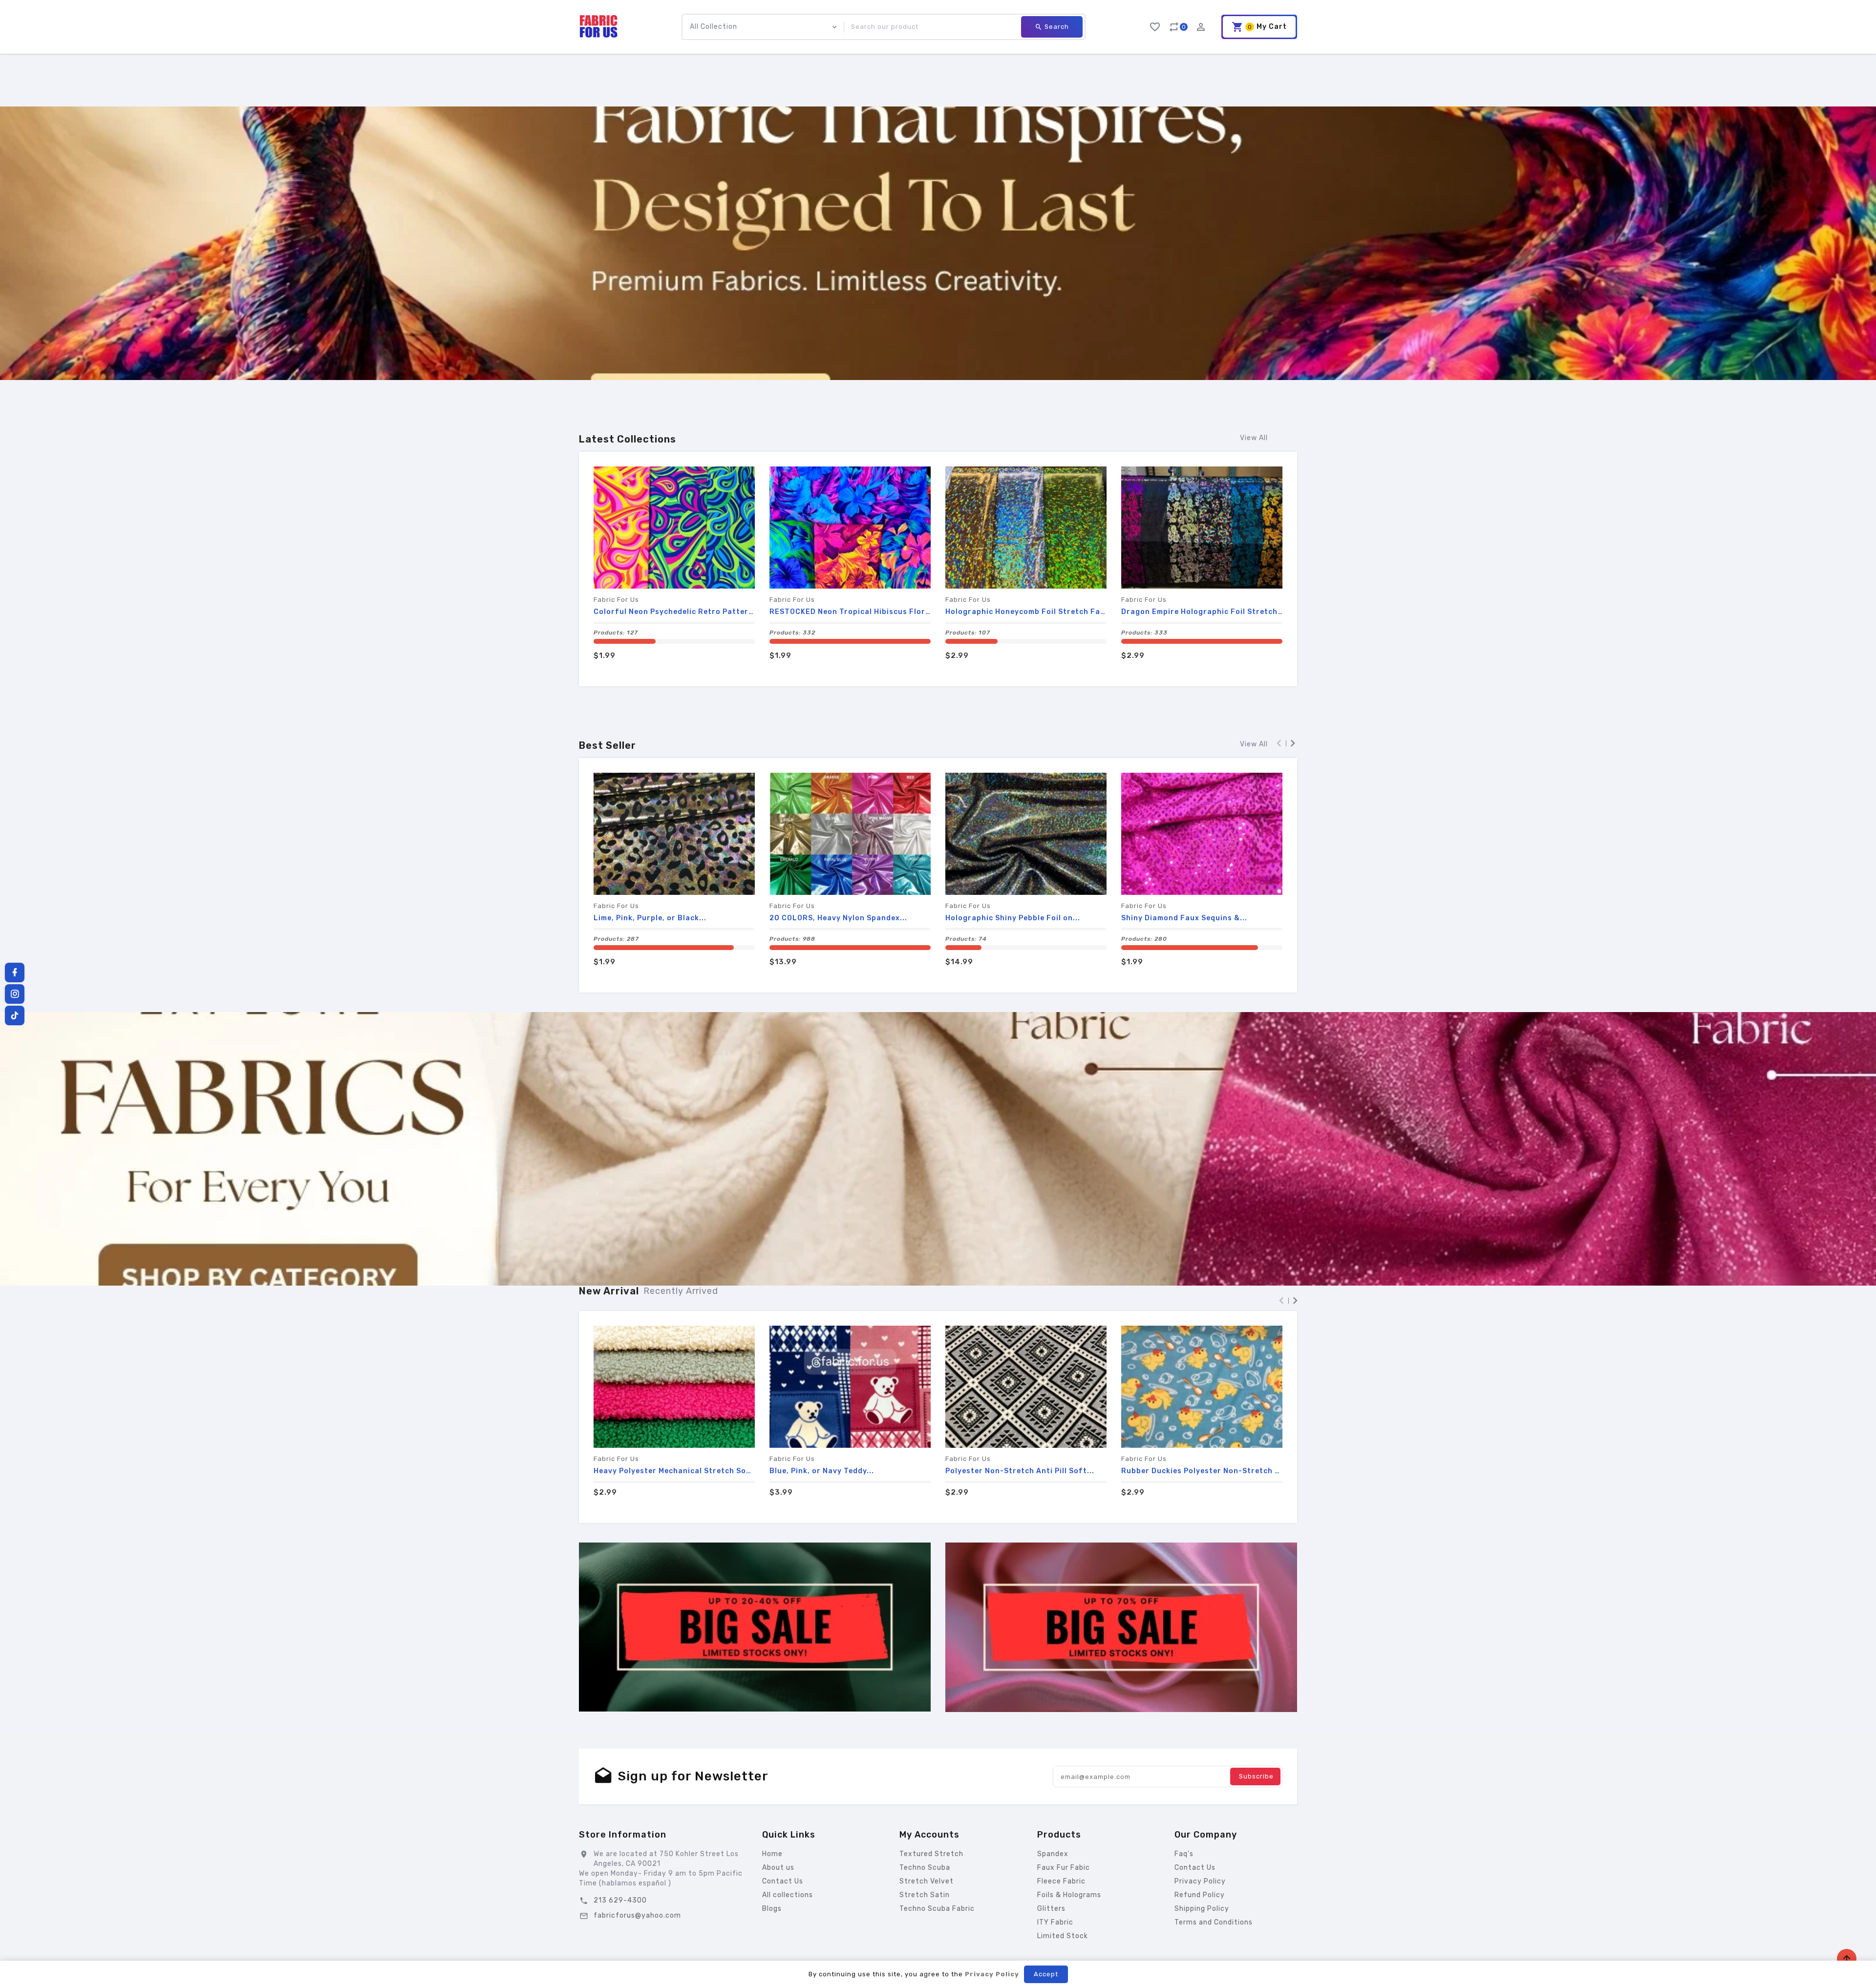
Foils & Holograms (1069, 1895)
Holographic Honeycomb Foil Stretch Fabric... (1026, 612)
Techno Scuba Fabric (937, 1909)
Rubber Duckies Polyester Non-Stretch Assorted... (1202, 1471)
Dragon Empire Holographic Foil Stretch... (1202, 612)
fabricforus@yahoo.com (637, 1915)
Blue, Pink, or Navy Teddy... (822, 1471)
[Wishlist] (1155, 25)
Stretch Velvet (927, 1881)
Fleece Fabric (1061, 1881)
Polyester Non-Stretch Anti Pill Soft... (1020, 1471)
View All (1254, 438)
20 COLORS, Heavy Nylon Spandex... (838, 918)
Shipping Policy (1202, 1909)
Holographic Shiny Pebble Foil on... (1013, 918)
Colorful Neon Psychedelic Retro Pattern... (674, 612)
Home (772, 1854)
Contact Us (783, 1881)
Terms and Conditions (1214, 1922)
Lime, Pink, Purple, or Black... (650, 918)
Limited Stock (1063, 1936)
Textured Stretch (931, 1854)
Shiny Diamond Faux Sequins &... (1184, 918)
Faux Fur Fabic (1064, 1868)
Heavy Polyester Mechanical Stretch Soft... (674, 1471)
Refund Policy (1200, 1895)
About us (778, 1868)
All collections (788, 1895)
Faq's (1184, 1854)
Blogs (772, 1909)
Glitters (1051, 1909)
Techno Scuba (925, 1868)
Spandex (1053, 1854)
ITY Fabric (1055, 1922)
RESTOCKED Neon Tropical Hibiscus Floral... (850, 612)
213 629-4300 (620, 1900)
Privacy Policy (1200, 1881)
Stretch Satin (925, 1895)
